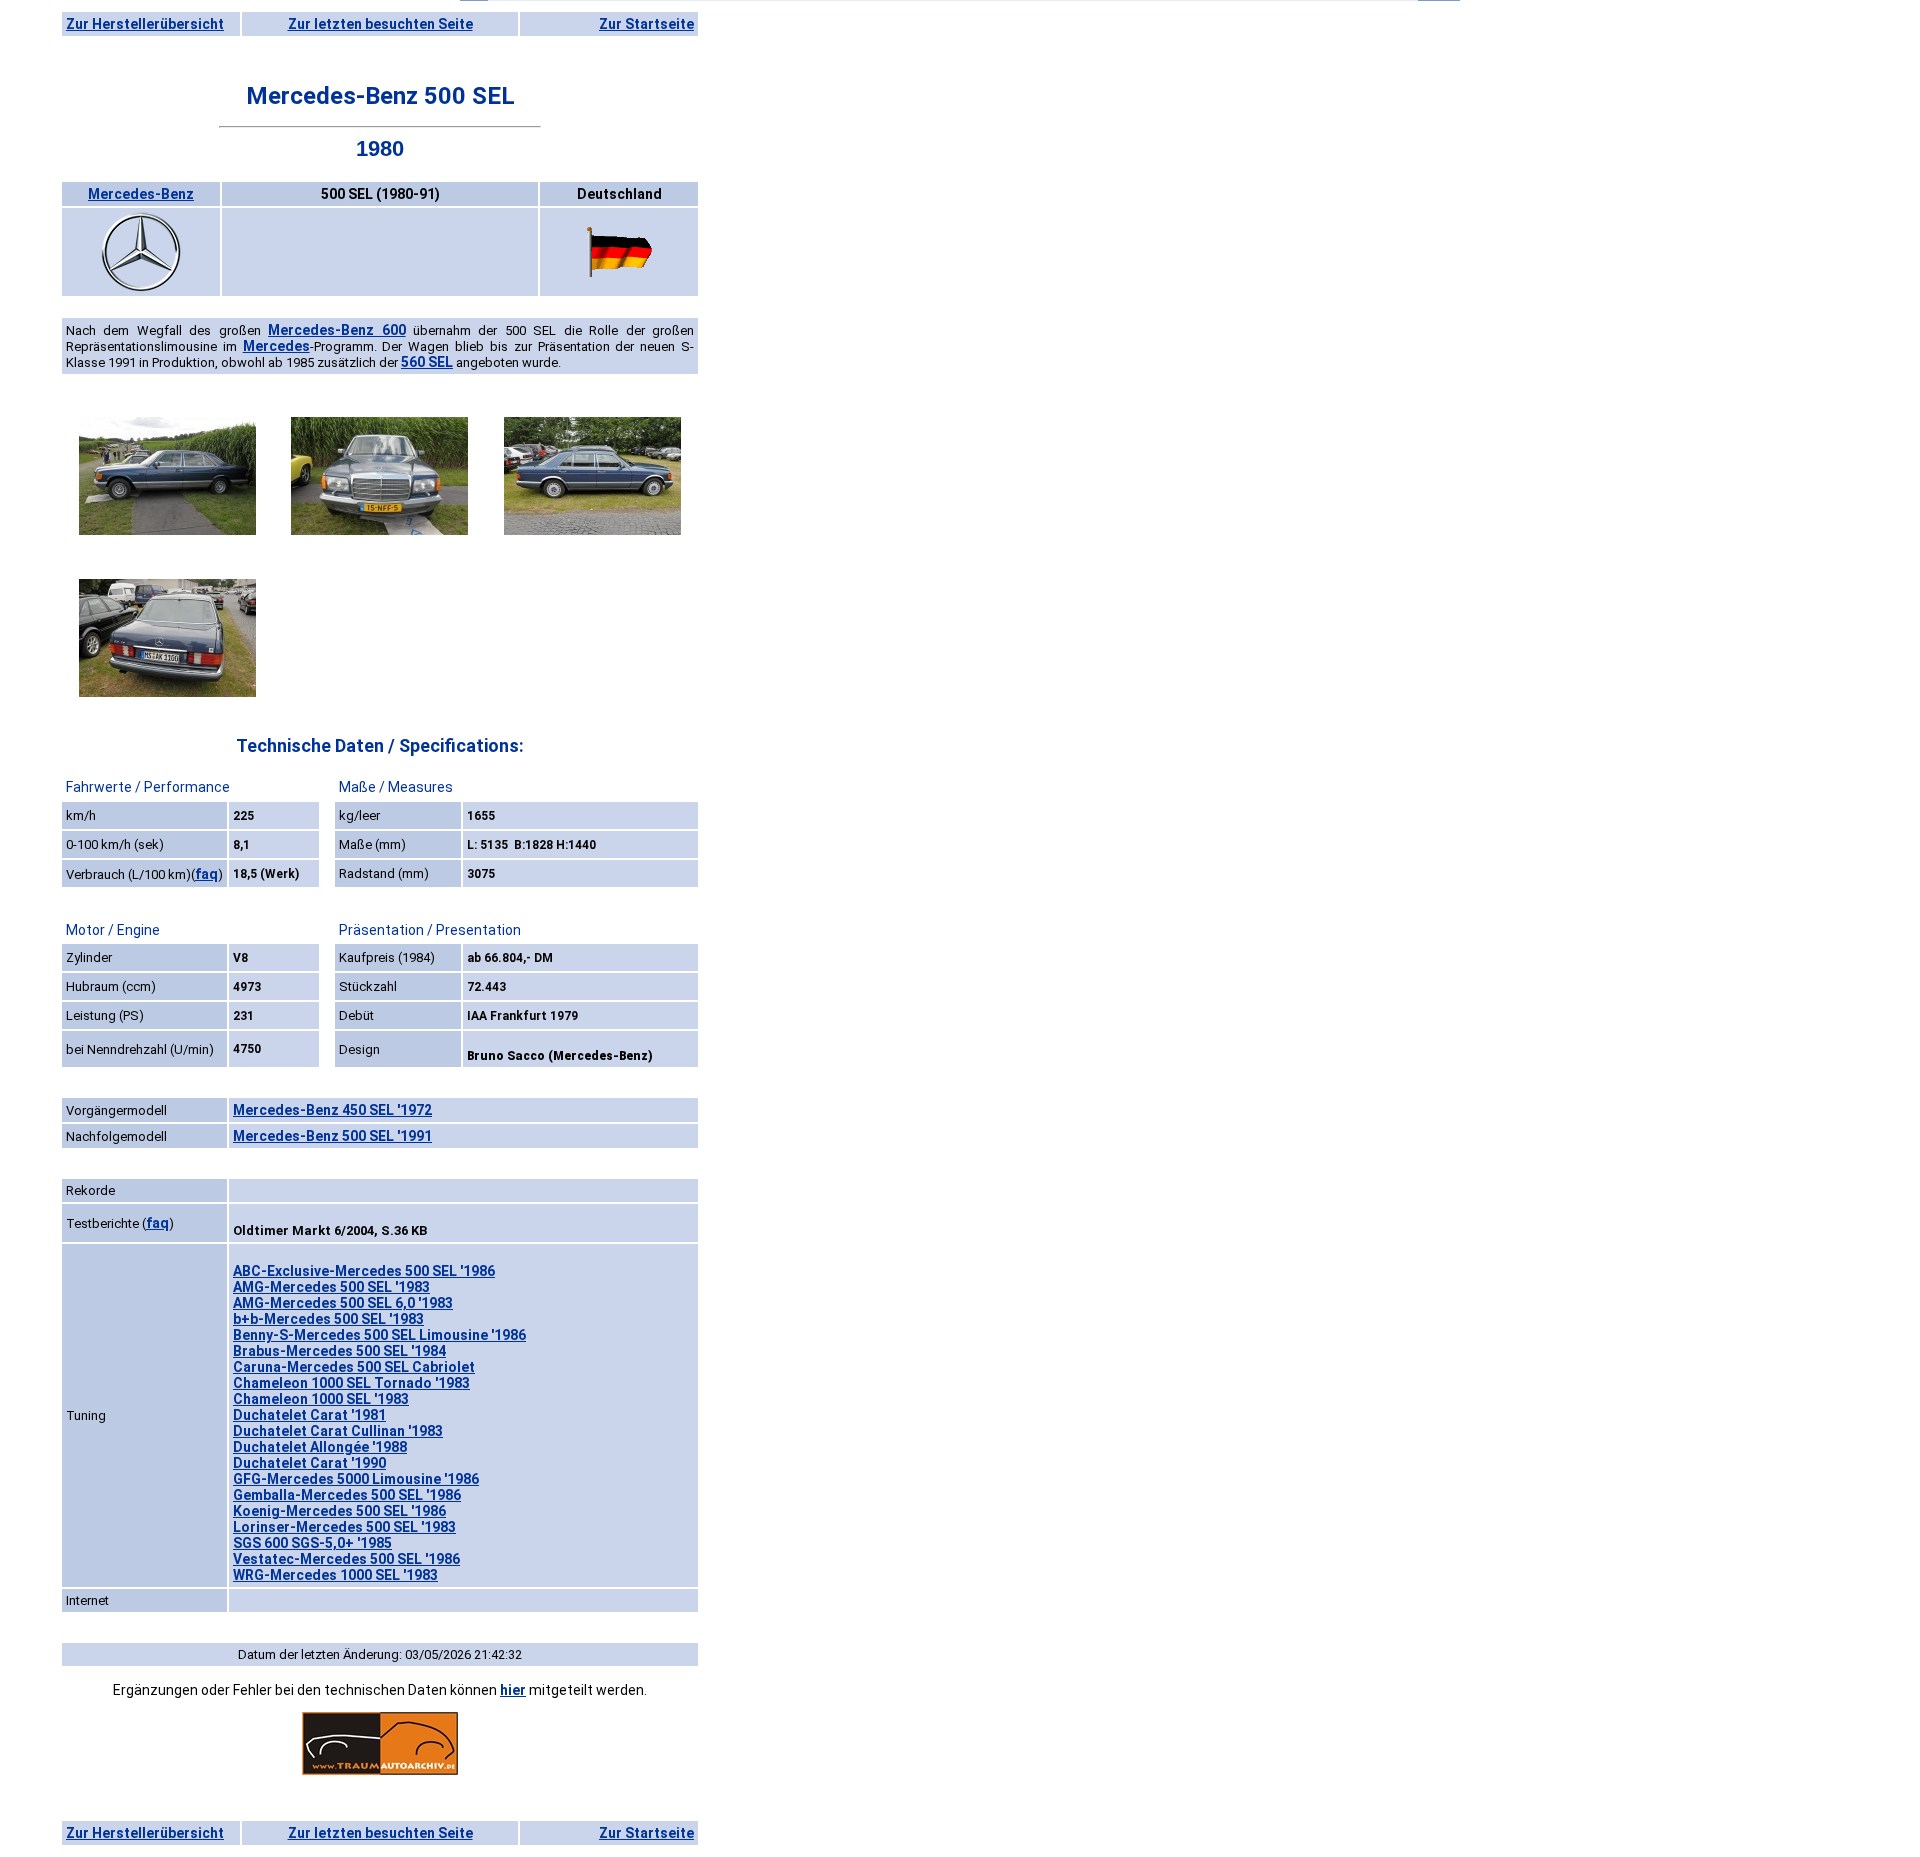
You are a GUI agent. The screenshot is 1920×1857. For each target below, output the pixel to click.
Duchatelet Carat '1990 (309, 1463)
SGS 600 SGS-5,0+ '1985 (312, 1543)
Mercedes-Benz (141, 194)
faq (206, 874)
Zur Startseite (646, 24)
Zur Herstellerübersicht (145, 24)
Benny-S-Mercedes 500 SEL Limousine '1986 (379, 1335)
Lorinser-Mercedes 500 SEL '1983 (344, 1527)
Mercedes (276, 346)
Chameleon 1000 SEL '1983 (321, 1399)
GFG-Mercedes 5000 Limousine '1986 (356, 1479)
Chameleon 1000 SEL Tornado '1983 (351, 1383)
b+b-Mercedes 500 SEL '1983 (328, 1319)
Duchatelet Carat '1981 (309, 1415)
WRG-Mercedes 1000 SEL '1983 (335, 1575)
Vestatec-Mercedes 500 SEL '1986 (346, 1559)
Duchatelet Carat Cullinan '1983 (338, 1431)
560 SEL (427, 362)
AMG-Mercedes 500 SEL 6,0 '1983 (343, 1303)
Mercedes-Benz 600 (336, 330)
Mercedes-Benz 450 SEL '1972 (332, 1110)
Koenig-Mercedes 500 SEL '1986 (339, 1511)
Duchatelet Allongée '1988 (320, 1447)
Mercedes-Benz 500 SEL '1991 (332, 1136)
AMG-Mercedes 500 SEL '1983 (331, 1287)
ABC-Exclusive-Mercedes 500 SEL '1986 (364, 1271)
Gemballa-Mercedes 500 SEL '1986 (347, 1495)
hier (513, 1690)
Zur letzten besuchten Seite (380, 24)
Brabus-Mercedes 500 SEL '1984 (339, 1351)
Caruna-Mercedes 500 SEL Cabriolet (354, 1367)
